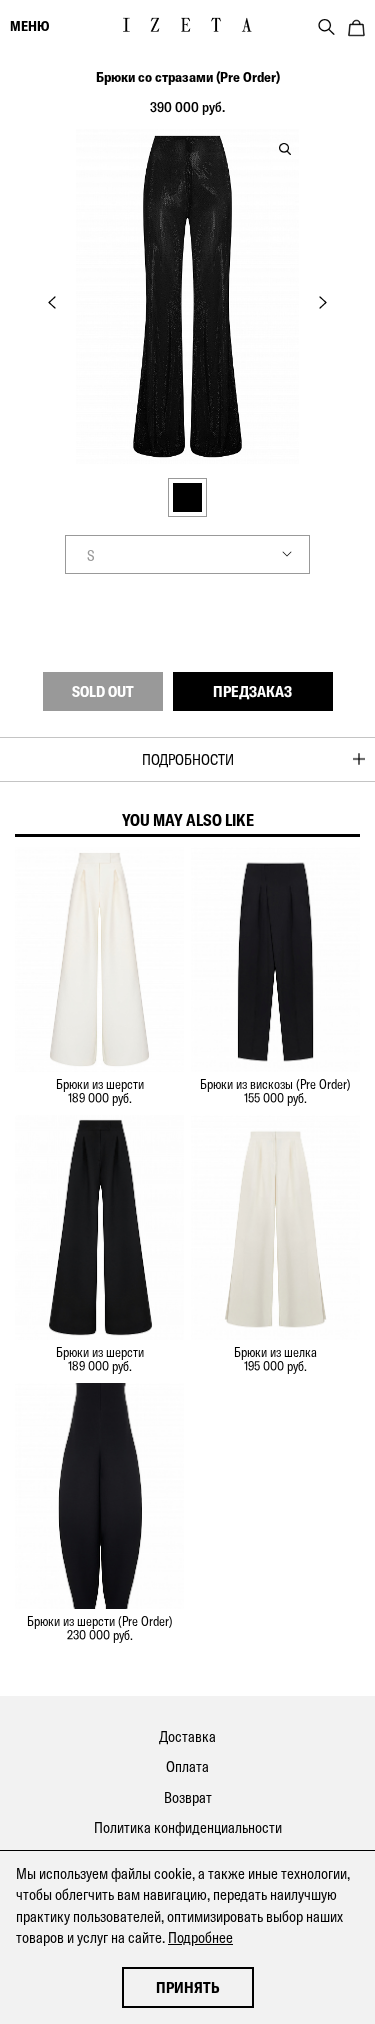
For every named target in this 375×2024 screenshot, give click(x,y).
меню (29, 26)
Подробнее (200, 1937)
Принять (188, 1987)
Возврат (188, 1797)
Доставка (187, 1736)
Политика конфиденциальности (188, 1827)
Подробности (188, 759)
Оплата (187, 1766)
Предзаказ (252, 691)
